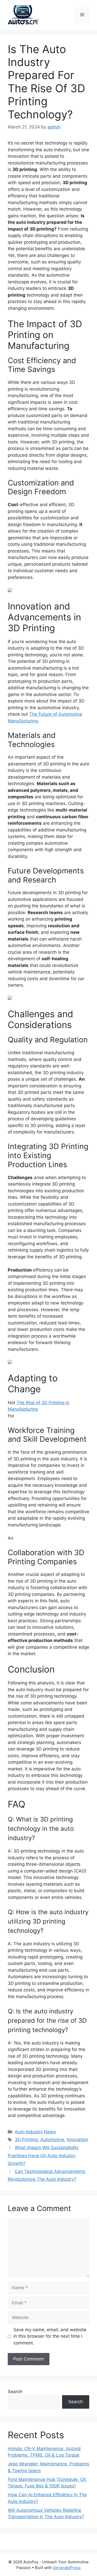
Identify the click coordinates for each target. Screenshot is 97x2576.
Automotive (52, 2140)
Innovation (77, 2140)
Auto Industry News (35, 2132)
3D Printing (26, 2140)
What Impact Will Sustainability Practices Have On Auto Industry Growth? (43, 2155)
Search (15, 2392)
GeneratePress (67, 2568)
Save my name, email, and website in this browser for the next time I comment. (50, 2336)
